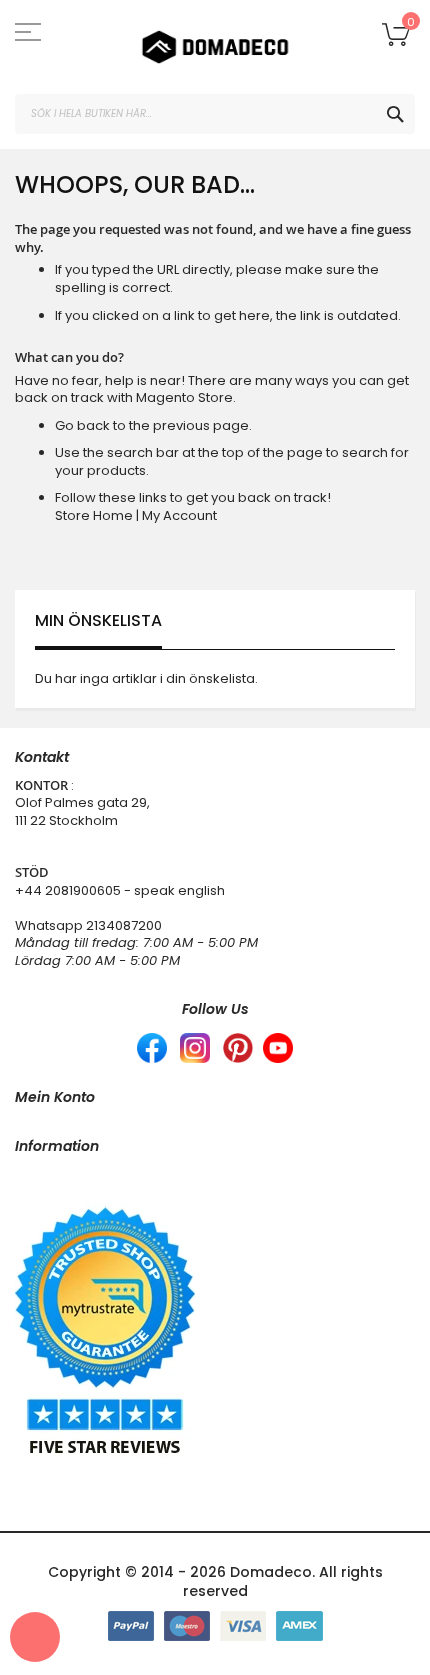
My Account (179, 515)
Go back (82, 425)
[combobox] (215, 114)
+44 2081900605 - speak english (120, 890)
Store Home (94, 515)
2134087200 (124, 925)
